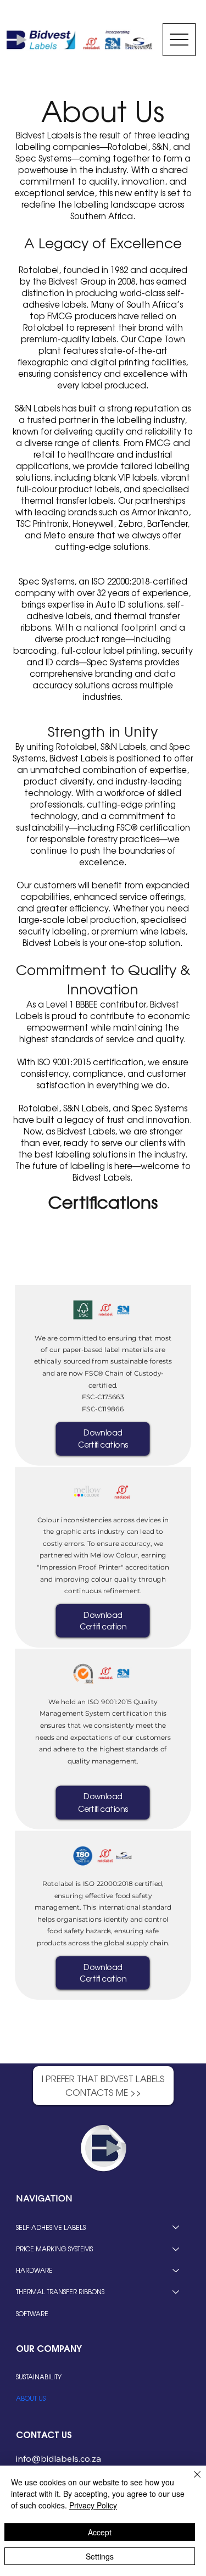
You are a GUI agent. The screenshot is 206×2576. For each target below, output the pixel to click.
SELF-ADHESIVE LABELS (51, 2227)
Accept (100, 2532)
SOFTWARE (32, 2313)
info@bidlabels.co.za (59, 2458)
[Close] (191, 2481)
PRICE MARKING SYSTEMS (54, 2249)
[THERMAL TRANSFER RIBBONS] (176, 2292)
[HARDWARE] (176, 2270)
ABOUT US (31, 2398)
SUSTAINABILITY (39, 2377)
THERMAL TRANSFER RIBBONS (60, 2291)
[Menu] (179, 40)
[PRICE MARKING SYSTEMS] (176, 2249)
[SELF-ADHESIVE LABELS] (176, 2227)
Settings (100, 2556)
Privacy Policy (93, 2505)
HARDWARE (34, 2270)
